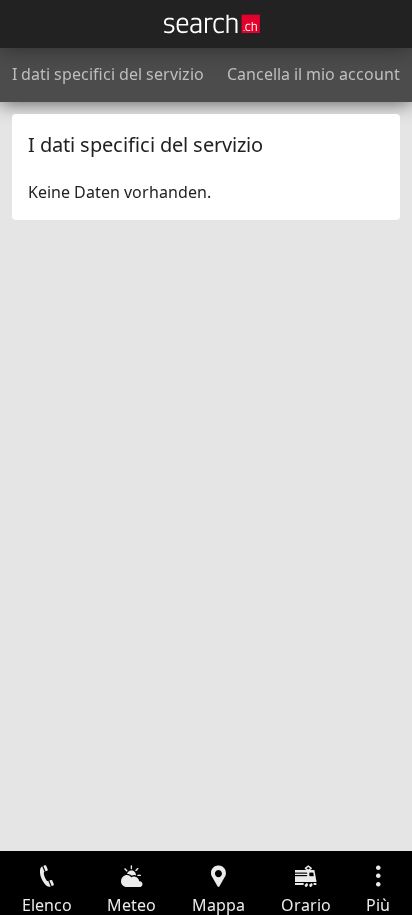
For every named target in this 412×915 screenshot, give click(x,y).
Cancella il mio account (313, 74)
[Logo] (212, 24)
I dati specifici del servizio (108, 74)
